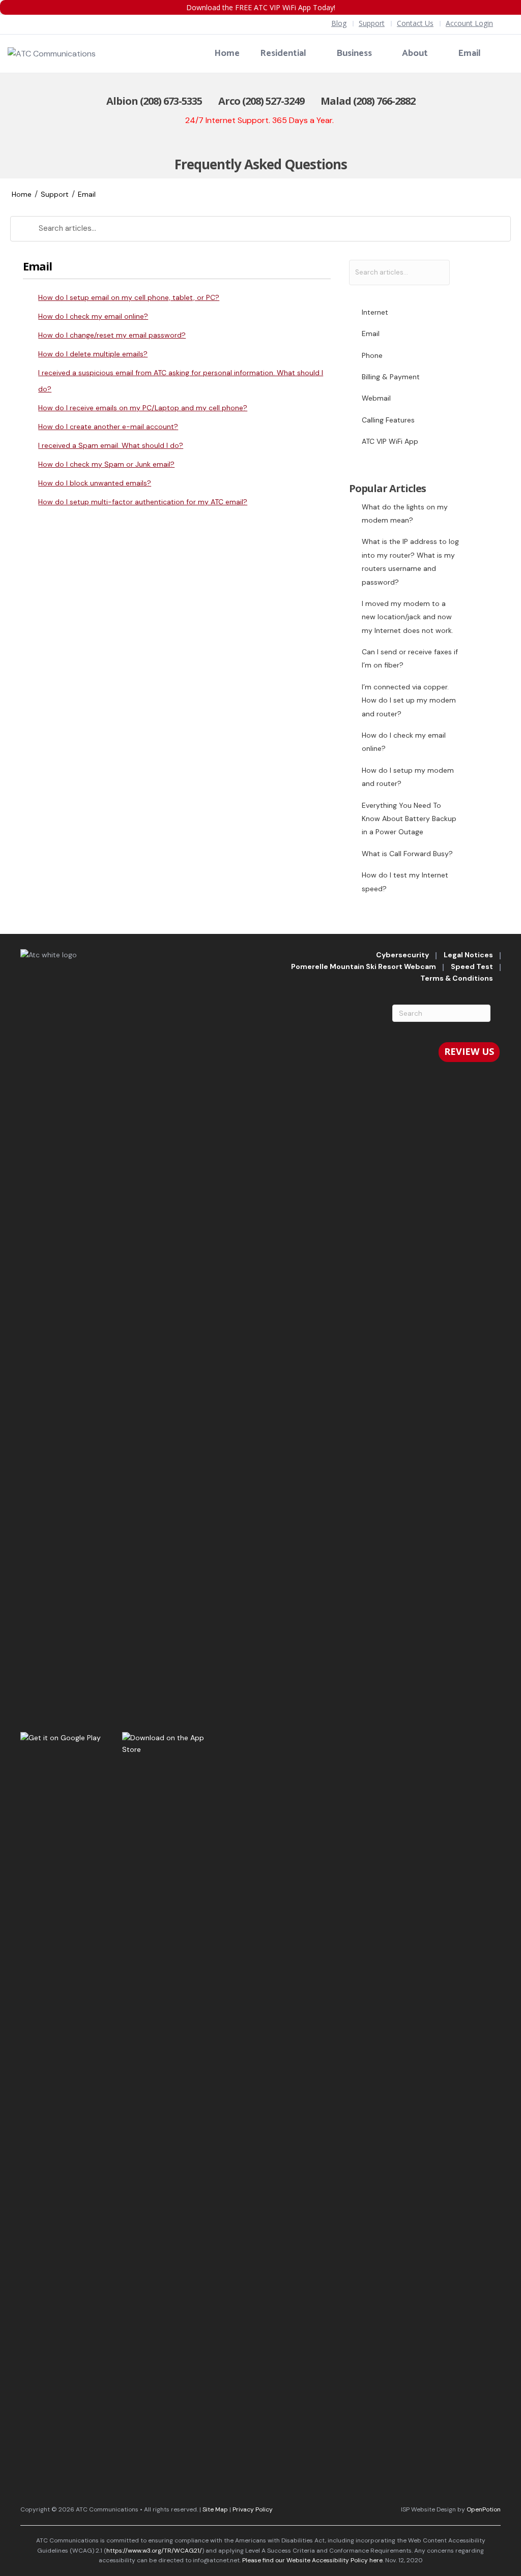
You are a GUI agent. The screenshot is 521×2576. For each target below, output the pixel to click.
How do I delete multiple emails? (93, 354)
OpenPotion (484, 2509)
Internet (375, 312)
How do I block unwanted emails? (95, 483)
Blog (339, 23)
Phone (372, 355)
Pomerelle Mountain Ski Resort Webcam (364, 966)
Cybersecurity (402, 955)
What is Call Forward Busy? (407, 854)
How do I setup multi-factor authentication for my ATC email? (143, 502)
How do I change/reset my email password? (112, 335)
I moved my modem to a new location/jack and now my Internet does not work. (408, 617)
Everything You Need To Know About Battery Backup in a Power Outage (409, 819)
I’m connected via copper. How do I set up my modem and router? (409, 700)
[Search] (507, 54)
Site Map (215, 2509)
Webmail (376, 398)
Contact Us (415, 23)
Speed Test (472, 966)
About (415, 53)
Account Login (469, 23)
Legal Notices (468, 955)
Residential (283, 53)
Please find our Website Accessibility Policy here (312, 2560)
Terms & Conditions (457, 978)
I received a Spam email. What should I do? (111, 445)
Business (354, 53)
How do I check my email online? (93, 316)
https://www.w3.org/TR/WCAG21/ (154, 2551)
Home (227, 53)
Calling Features (388, 420)
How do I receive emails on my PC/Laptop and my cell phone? (143, 408)
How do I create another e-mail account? (108, 427)
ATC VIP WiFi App (390, 441)
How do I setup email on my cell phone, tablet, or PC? (129, 297)
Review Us (469, 1051)
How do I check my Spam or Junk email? (106, 464)
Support (372, 23)
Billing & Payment (391, 377)
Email (469, 53)
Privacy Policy (253, 2509)
